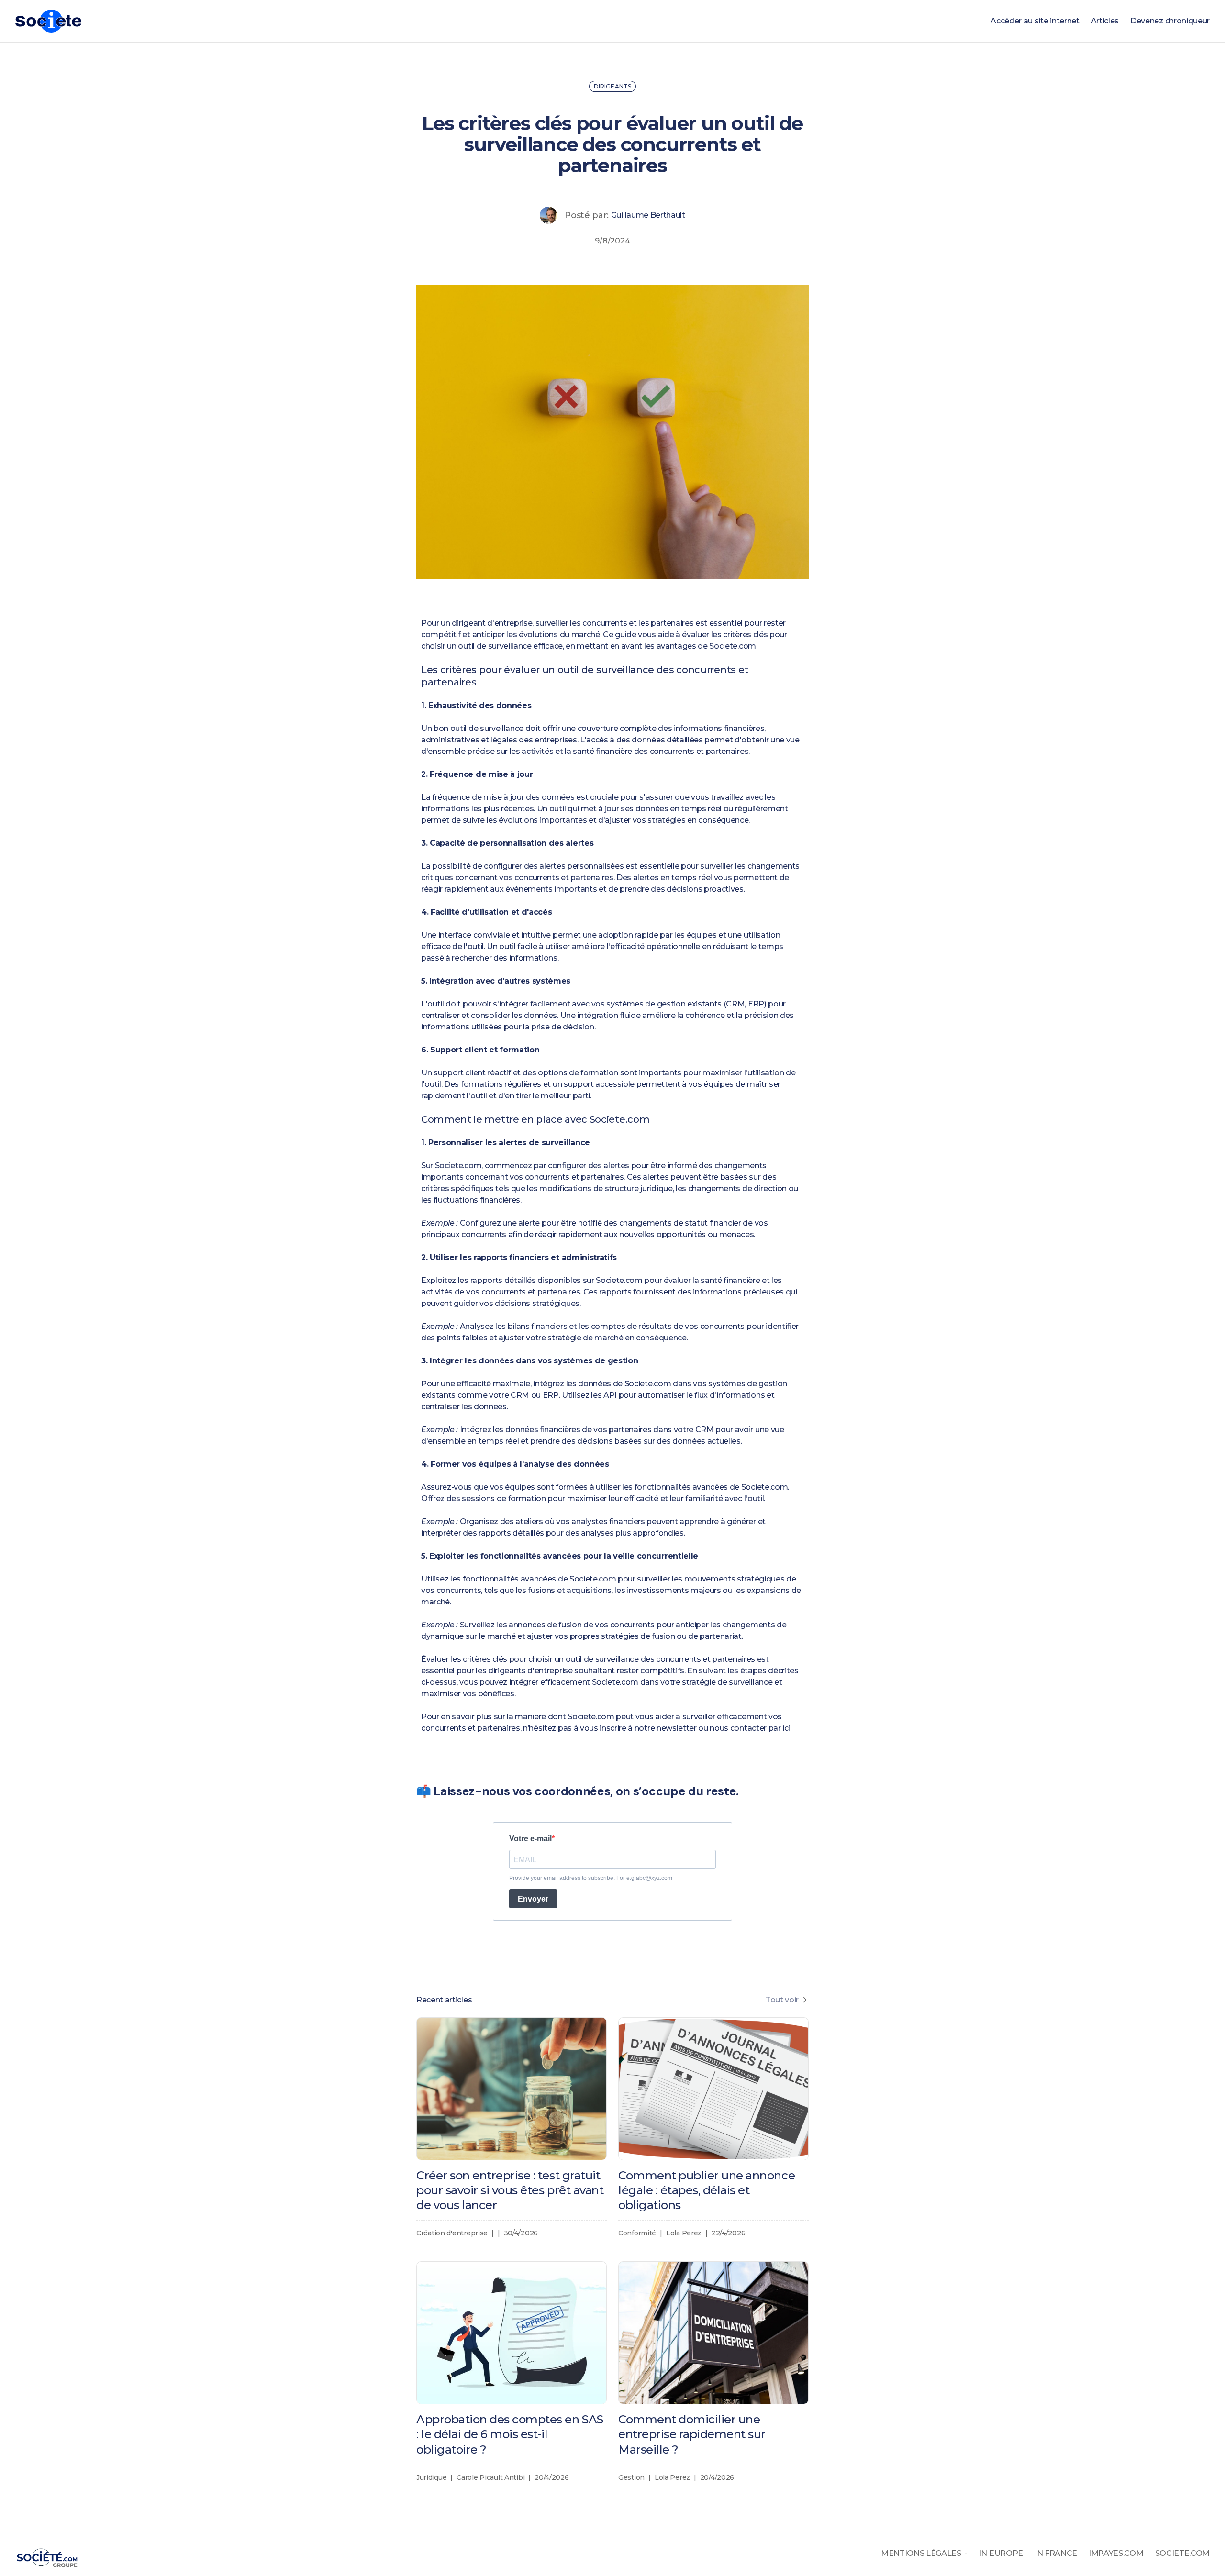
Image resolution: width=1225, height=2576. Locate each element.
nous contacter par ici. (751, 1728)
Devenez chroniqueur (1170, 21)
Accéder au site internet (1035, 21)
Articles (1105, 21)
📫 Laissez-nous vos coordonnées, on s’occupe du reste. (578, 1791)
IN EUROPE (1001, 2553)
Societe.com (732, 646)
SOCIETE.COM (1182, 2553)
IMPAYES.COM (1116, 2553)
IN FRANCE (1056, 2553)
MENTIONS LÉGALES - (924, 2553)
